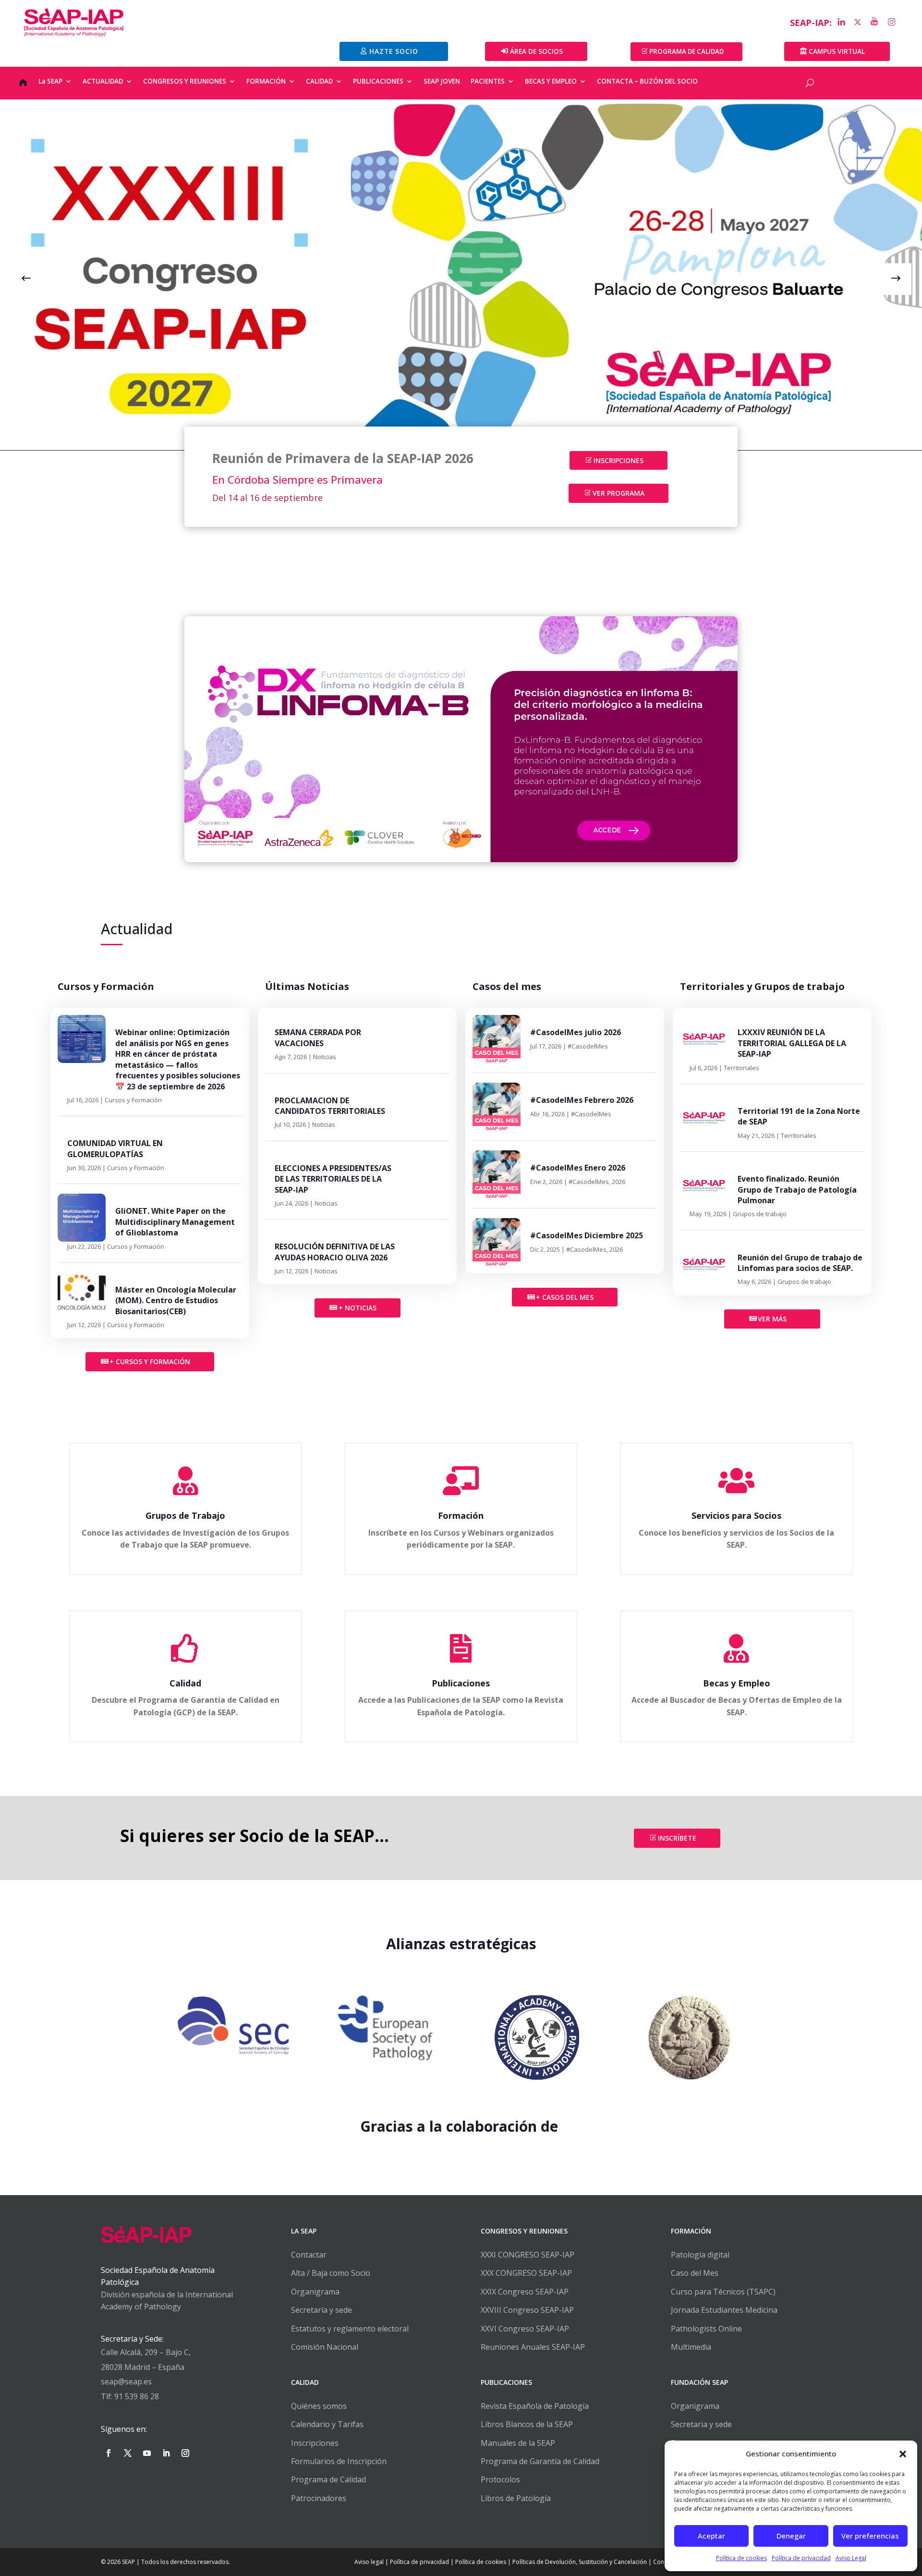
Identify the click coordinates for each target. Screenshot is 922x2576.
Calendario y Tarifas (327, 2424)
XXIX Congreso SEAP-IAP (525, 2292)
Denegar (791, 2536)
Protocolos (500, 2479)
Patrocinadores (319, 2498)
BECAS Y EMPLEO (551, 82)
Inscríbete (677, 1838)
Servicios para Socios (736, 1515)
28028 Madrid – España (143, 2367)
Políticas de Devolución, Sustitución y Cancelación (580, 2562)
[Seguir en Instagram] (185, 2453)
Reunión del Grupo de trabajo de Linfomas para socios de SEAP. (800, 1263)
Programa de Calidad (328, 2479)
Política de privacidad (801, 2558)
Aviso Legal (851, 2558)
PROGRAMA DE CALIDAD (686, 51)
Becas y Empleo (737, 1683)
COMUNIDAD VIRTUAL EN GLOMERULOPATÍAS (115, 1148)
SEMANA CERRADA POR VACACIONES (318, 1038)
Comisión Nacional (325, 2347)
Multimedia (691, 2347)
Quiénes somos (319, 2406)
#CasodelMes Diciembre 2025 (587, 1235)
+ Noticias (358, 1308)
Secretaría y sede (321, 2310)
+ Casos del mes (565, 1297)
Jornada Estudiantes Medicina (724, 2310)
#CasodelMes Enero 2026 (578, 1168)
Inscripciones (619, 460)
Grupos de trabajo (760, 1214)
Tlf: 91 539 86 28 (130, 2396)
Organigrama (315, 2292)
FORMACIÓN (266, 82)
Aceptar (711, 2536)
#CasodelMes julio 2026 (576, 1032)
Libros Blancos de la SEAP (527, 2424)
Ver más (772, 1319)
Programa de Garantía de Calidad (540, 2461)
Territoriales (741, 1068)
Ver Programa (619, 493)
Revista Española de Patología (535, 2406)
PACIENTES (488, 82)
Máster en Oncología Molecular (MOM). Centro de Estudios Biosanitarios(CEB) (176, 1300)
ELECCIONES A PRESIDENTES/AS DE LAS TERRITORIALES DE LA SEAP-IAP (333, 1179)
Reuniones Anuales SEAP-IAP (533, 2347)
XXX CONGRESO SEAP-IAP (526, 2273)
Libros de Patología (516, 2498)
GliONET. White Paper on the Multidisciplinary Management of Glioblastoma (175, 1222)
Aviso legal (369, 2562)
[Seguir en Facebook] (109, 2453)
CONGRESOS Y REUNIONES (185, 82)
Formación (461, 1515)
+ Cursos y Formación (150, 1361)
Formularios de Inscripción (339, 2461)
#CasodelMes (588, 1046)
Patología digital (700, 2255)
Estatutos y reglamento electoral (350, 2329)
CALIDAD (319, 82)
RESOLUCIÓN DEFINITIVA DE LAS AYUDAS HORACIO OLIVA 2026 (335, 1252)
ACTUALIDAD (103, 82)
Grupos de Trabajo (185, 1515)
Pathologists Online (706, 2329)
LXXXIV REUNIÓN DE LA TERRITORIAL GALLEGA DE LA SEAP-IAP (792, 1043)
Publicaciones (461, 1683)
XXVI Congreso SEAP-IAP (525, 2329)
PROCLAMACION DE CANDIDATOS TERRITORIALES (330, 1106)
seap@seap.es (126, 2381)
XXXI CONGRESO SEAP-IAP (528, 2255)
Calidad (185, 1683)
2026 (619, 1182)
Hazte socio (394, 51)
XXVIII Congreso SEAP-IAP (527, 2310)
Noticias (325, 1057)
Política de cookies (741, 2558)
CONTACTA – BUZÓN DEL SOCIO (647, 82)
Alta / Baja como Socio (331, 2273)
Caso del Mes (695, 2273)
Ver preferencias (870, 2536)
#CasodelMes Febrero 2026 (582, 1100)
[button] (903, 2454)
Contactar (309, 2255)
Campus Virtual (837, 51)
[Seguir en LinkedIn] (166, 2453)
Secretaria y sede (701, 2424)
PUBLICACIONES (378, 82)
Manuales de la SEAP (518, 2443)
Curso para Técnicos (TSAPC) (723, 2292)
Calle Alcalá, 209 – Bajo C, (146, 2352)
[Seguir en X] (128, 2453)
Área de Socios (536, 51)
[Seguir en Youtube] (147, 2453)
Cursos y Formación (133, 1100)
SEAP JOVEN (442, 82)
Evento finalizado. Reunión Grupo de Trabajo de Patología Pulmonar (797, 1190)
